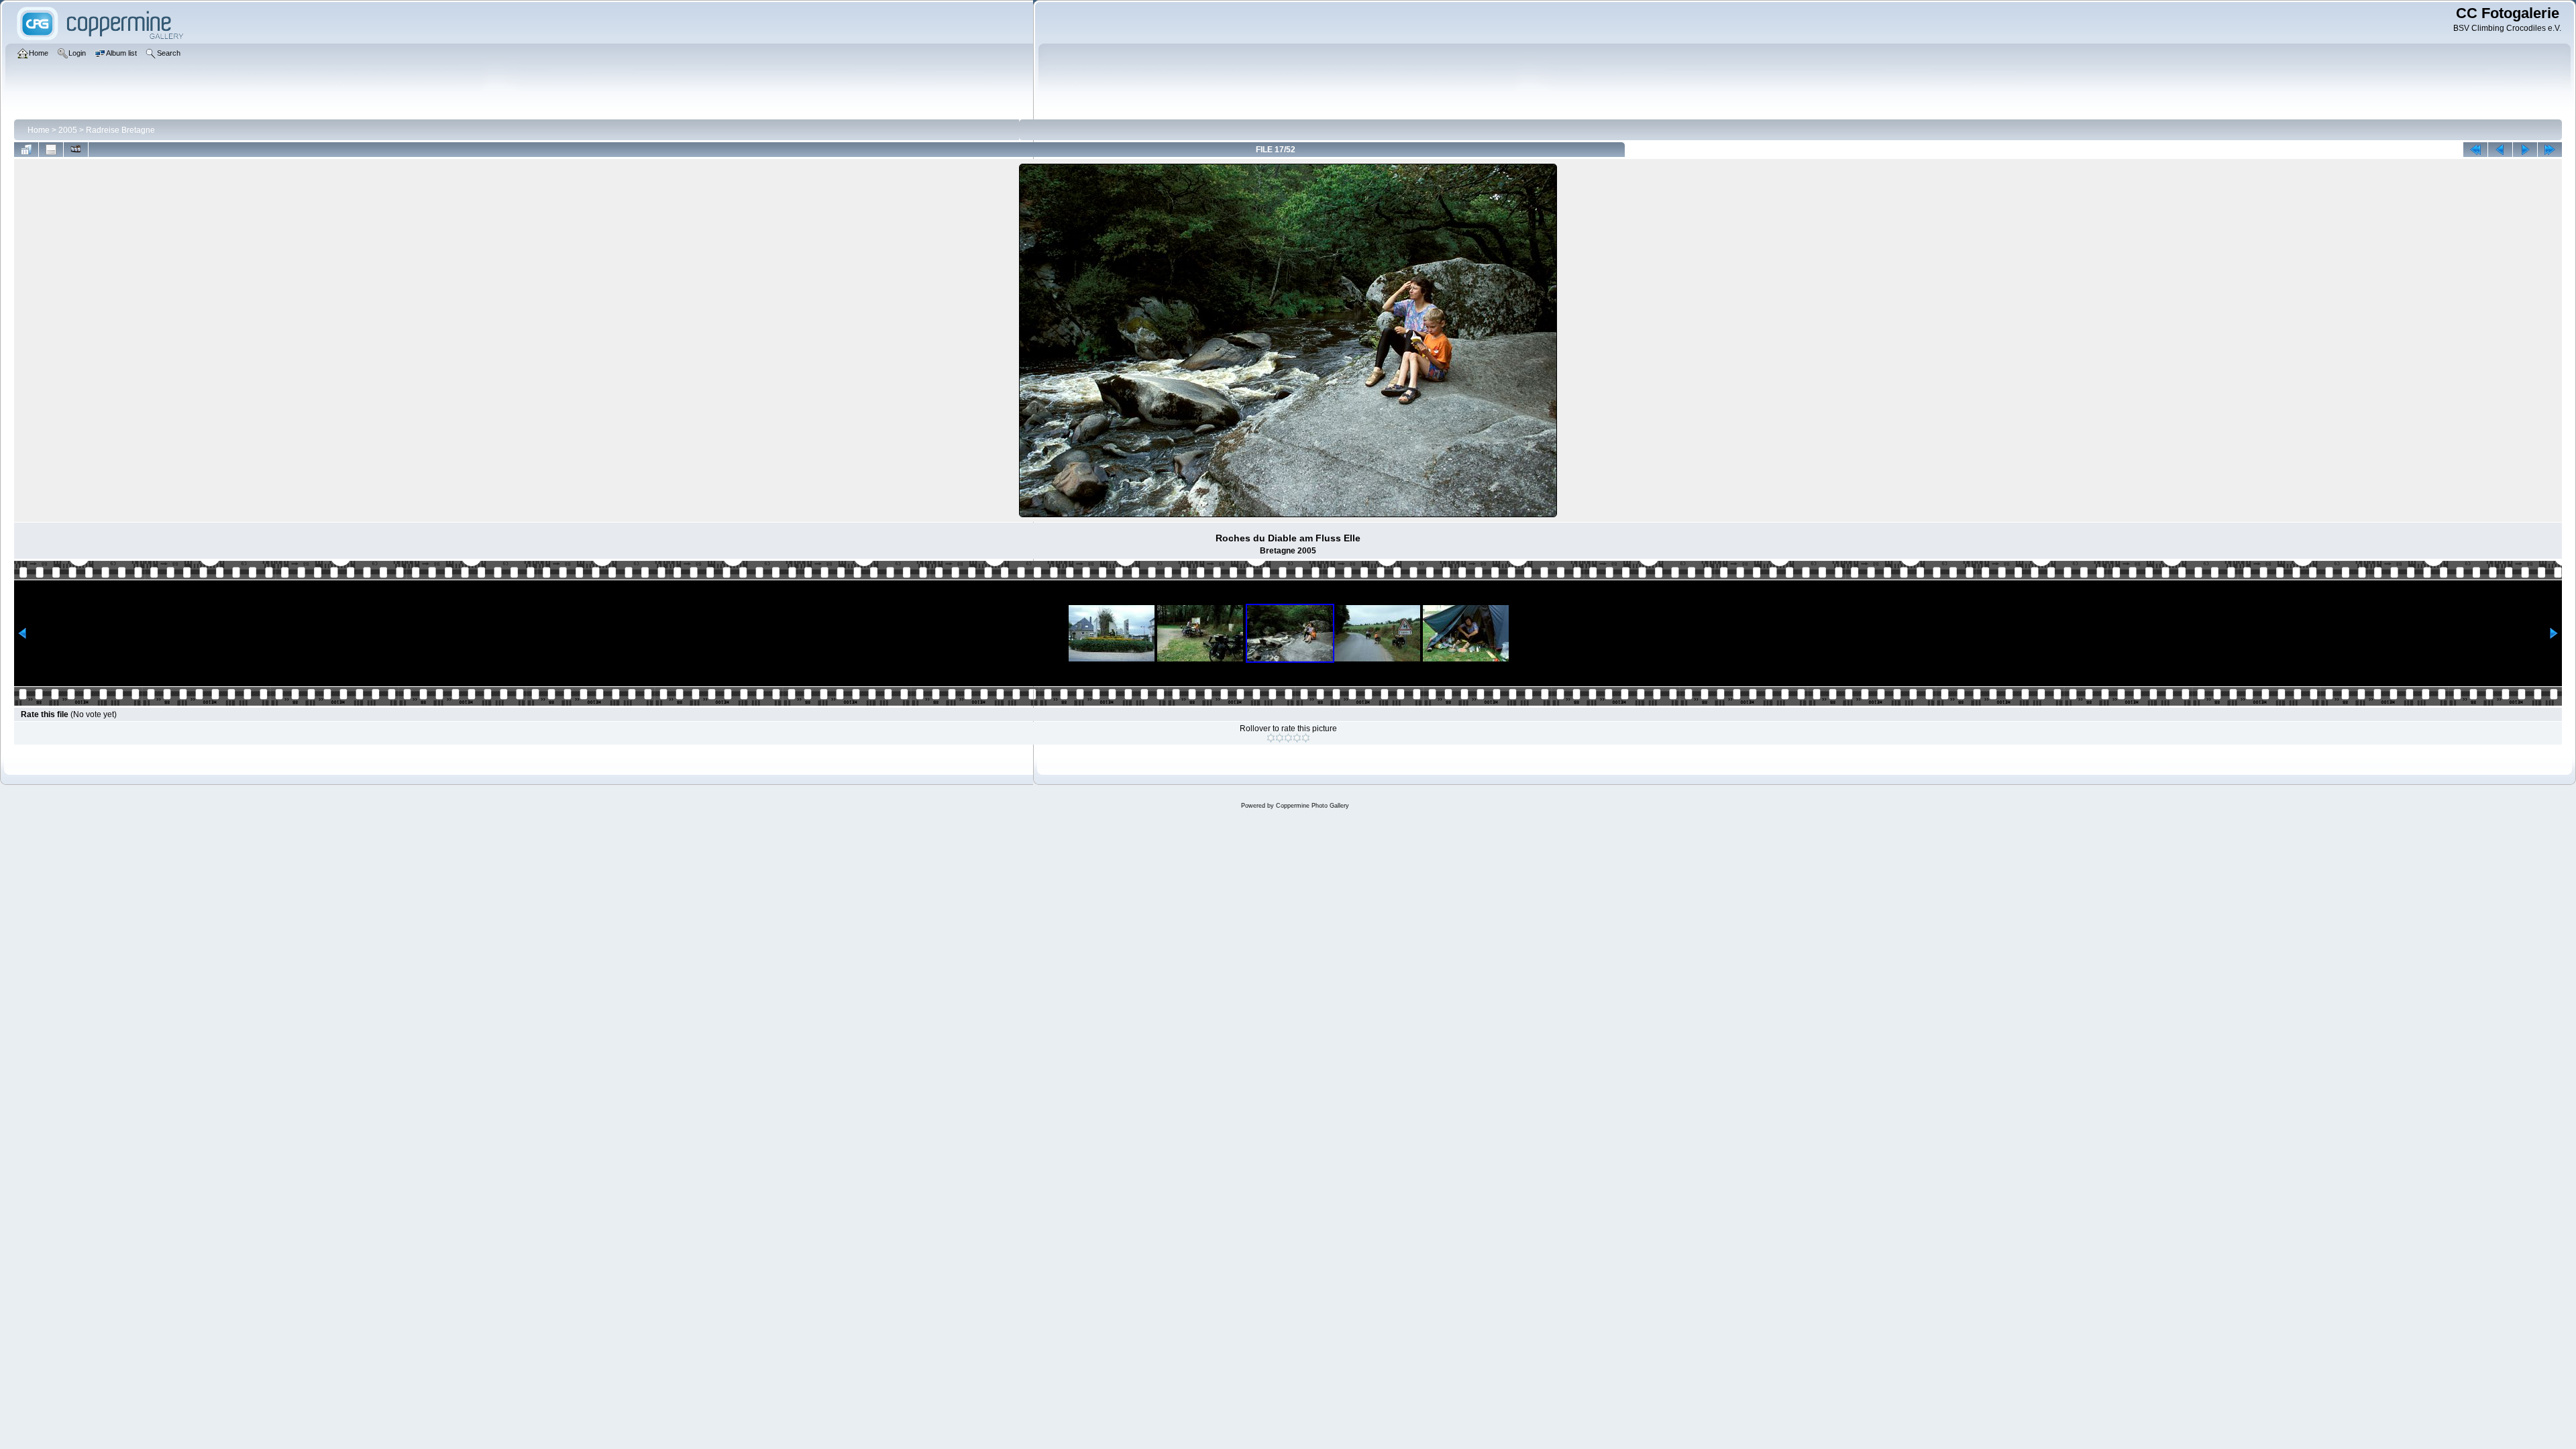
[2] (1280, 738)
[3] (1288, 738)
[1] (1271, 738)
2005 (68, 130)
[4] (1297, 738)
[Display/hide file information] (51, 150)
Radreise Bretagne (120, 130)
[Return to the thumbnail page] (26, 150)
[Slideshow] (76, 150)
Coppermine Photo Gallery (1312, 806)
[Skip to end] (2550, 150)
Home (39, 130)
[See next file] (2525, 150)
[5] (1306, 738)
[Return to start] (2475, 150)
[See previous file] (2500, 150)
